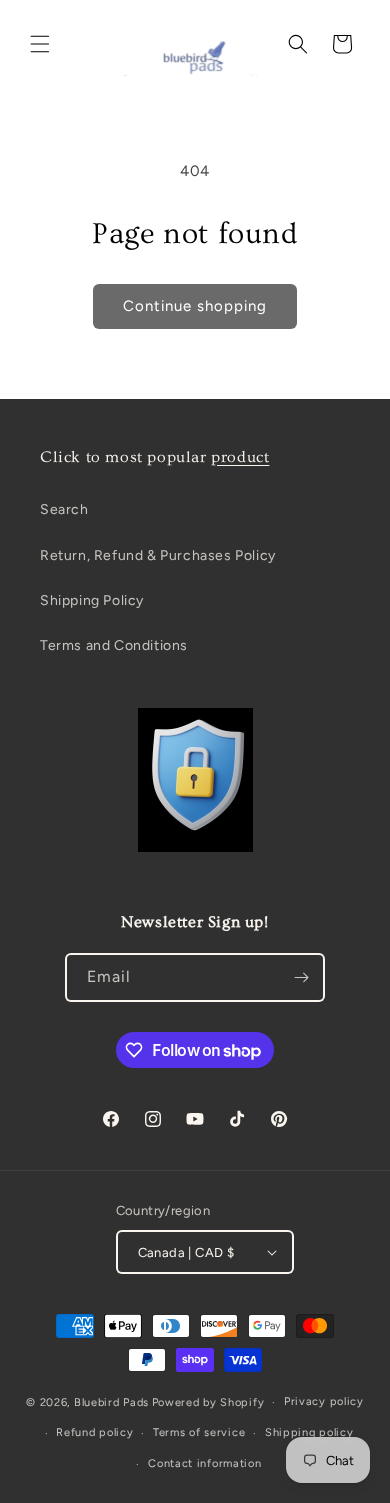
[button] (40, 44)
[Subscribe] (301, 977)
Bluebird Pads (111, 1402)
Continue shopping (195, 306)
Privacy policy (324, 1401)
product (240, 457)
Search (64, 509)
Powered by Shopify (208, 1402)
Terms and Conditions (114, 645)
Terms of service (199, 1432)
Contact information (204, 1463)
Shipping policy (309, 1432)
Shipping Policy (92, 600)
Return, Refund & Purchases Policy (158, 555)
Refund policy (94, 1432)
